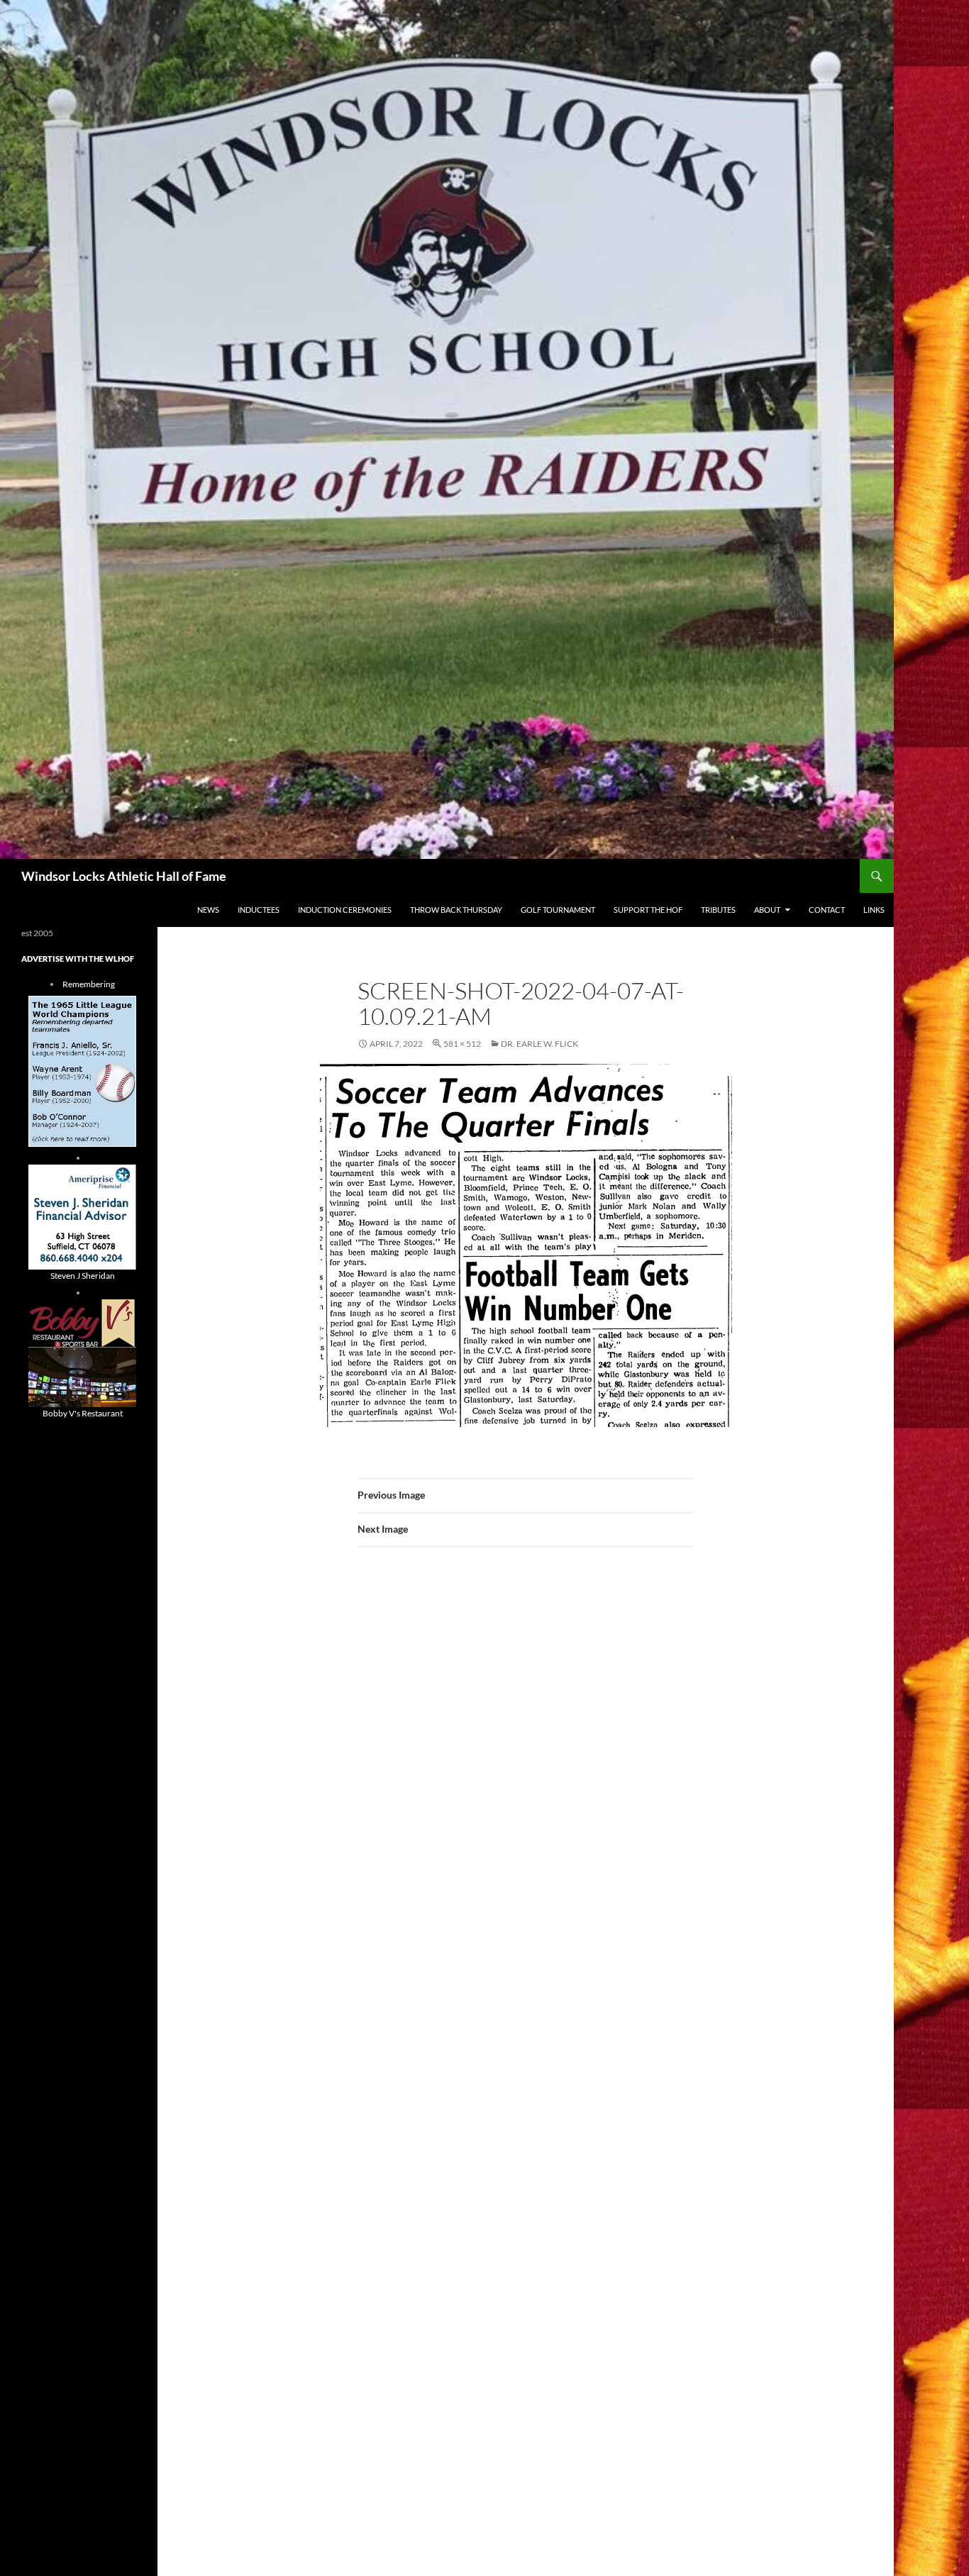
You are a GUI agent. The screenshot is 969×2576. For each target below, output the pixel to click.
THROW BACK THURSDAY (456, 910)
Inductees (259, 910)
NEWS (208, 910)
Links (874, 910)
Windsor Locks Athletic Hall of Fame (124, 876)
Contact (827, 910)
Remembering (89, 984)
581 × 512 (462, 1044)
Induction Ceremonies (345, 910)
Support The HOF (648, 910)
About (767, 910)
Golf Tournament (558, 910)
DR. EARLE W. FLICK (539, 1044)
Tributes (718, 910)
